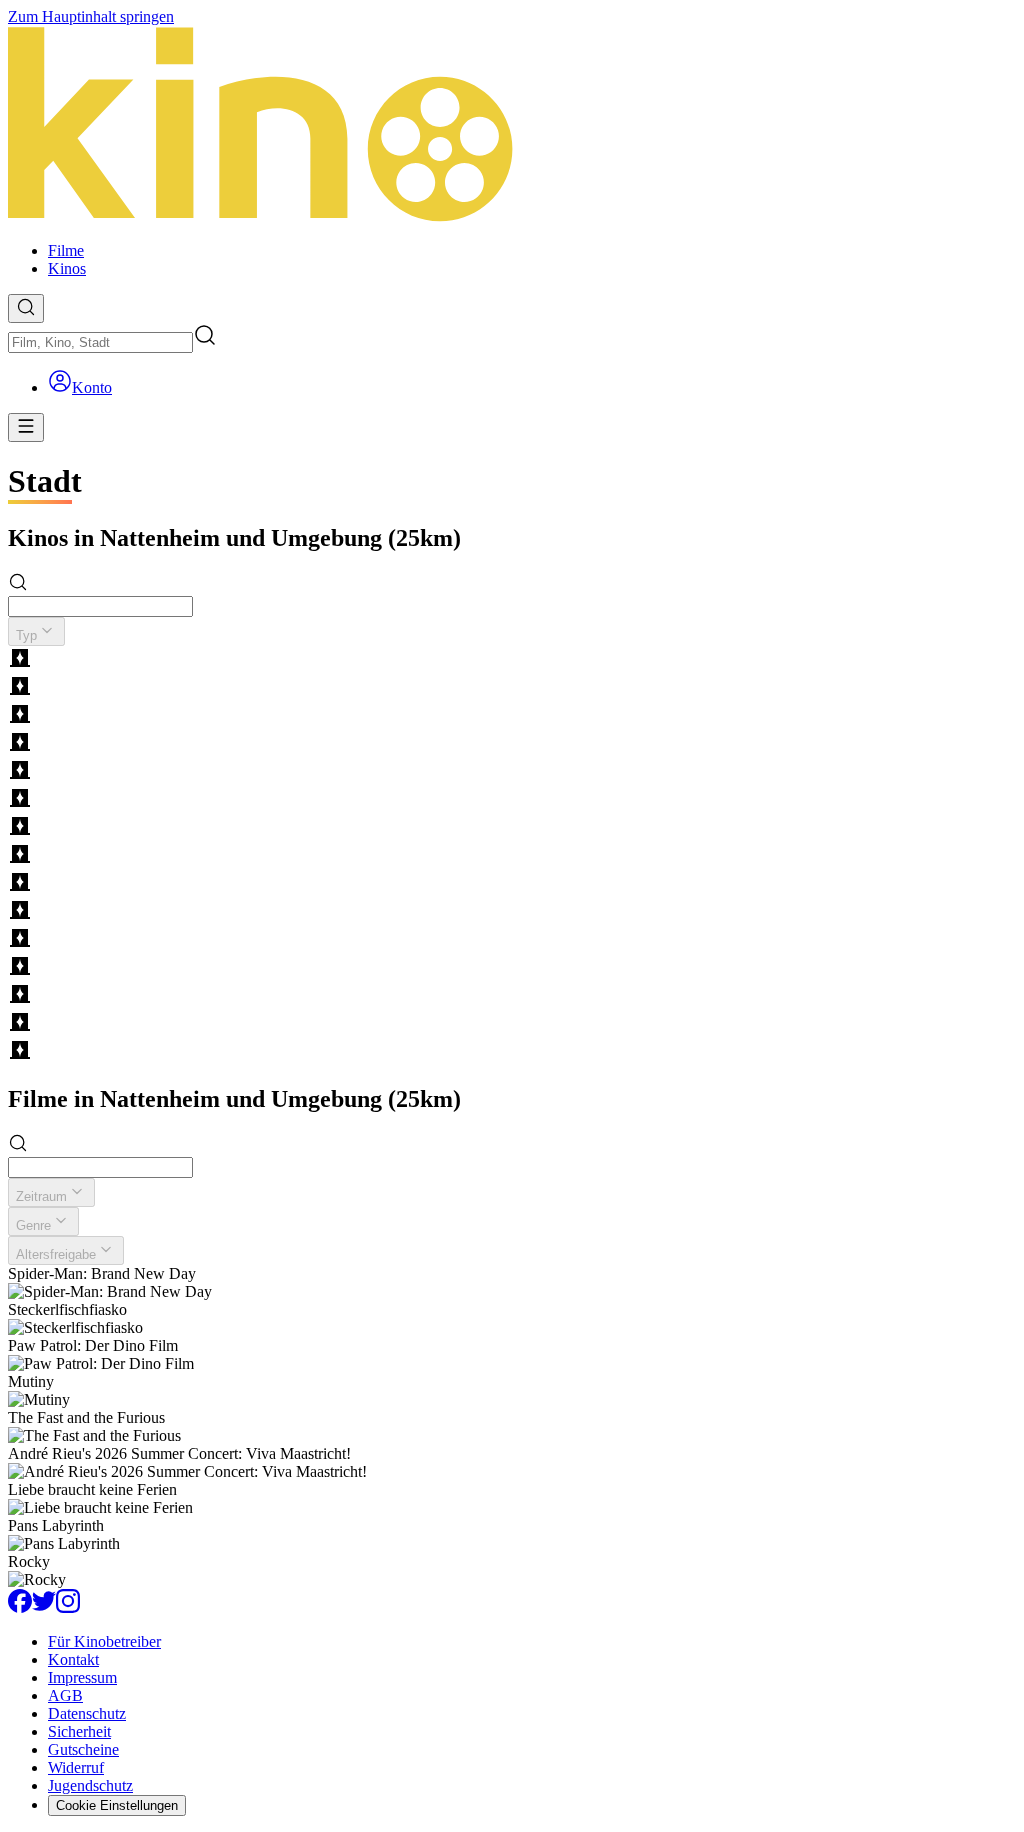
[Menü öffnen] (26, 427)
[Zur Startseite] (512, 126)
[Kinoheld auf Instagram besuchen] (68, 1607)
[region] (512, 856)
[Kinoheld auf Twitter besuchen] (44, 1607)
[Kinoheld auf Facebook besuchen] (20, 1607)
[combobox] (100, 342)
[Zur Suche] (26, 308)
